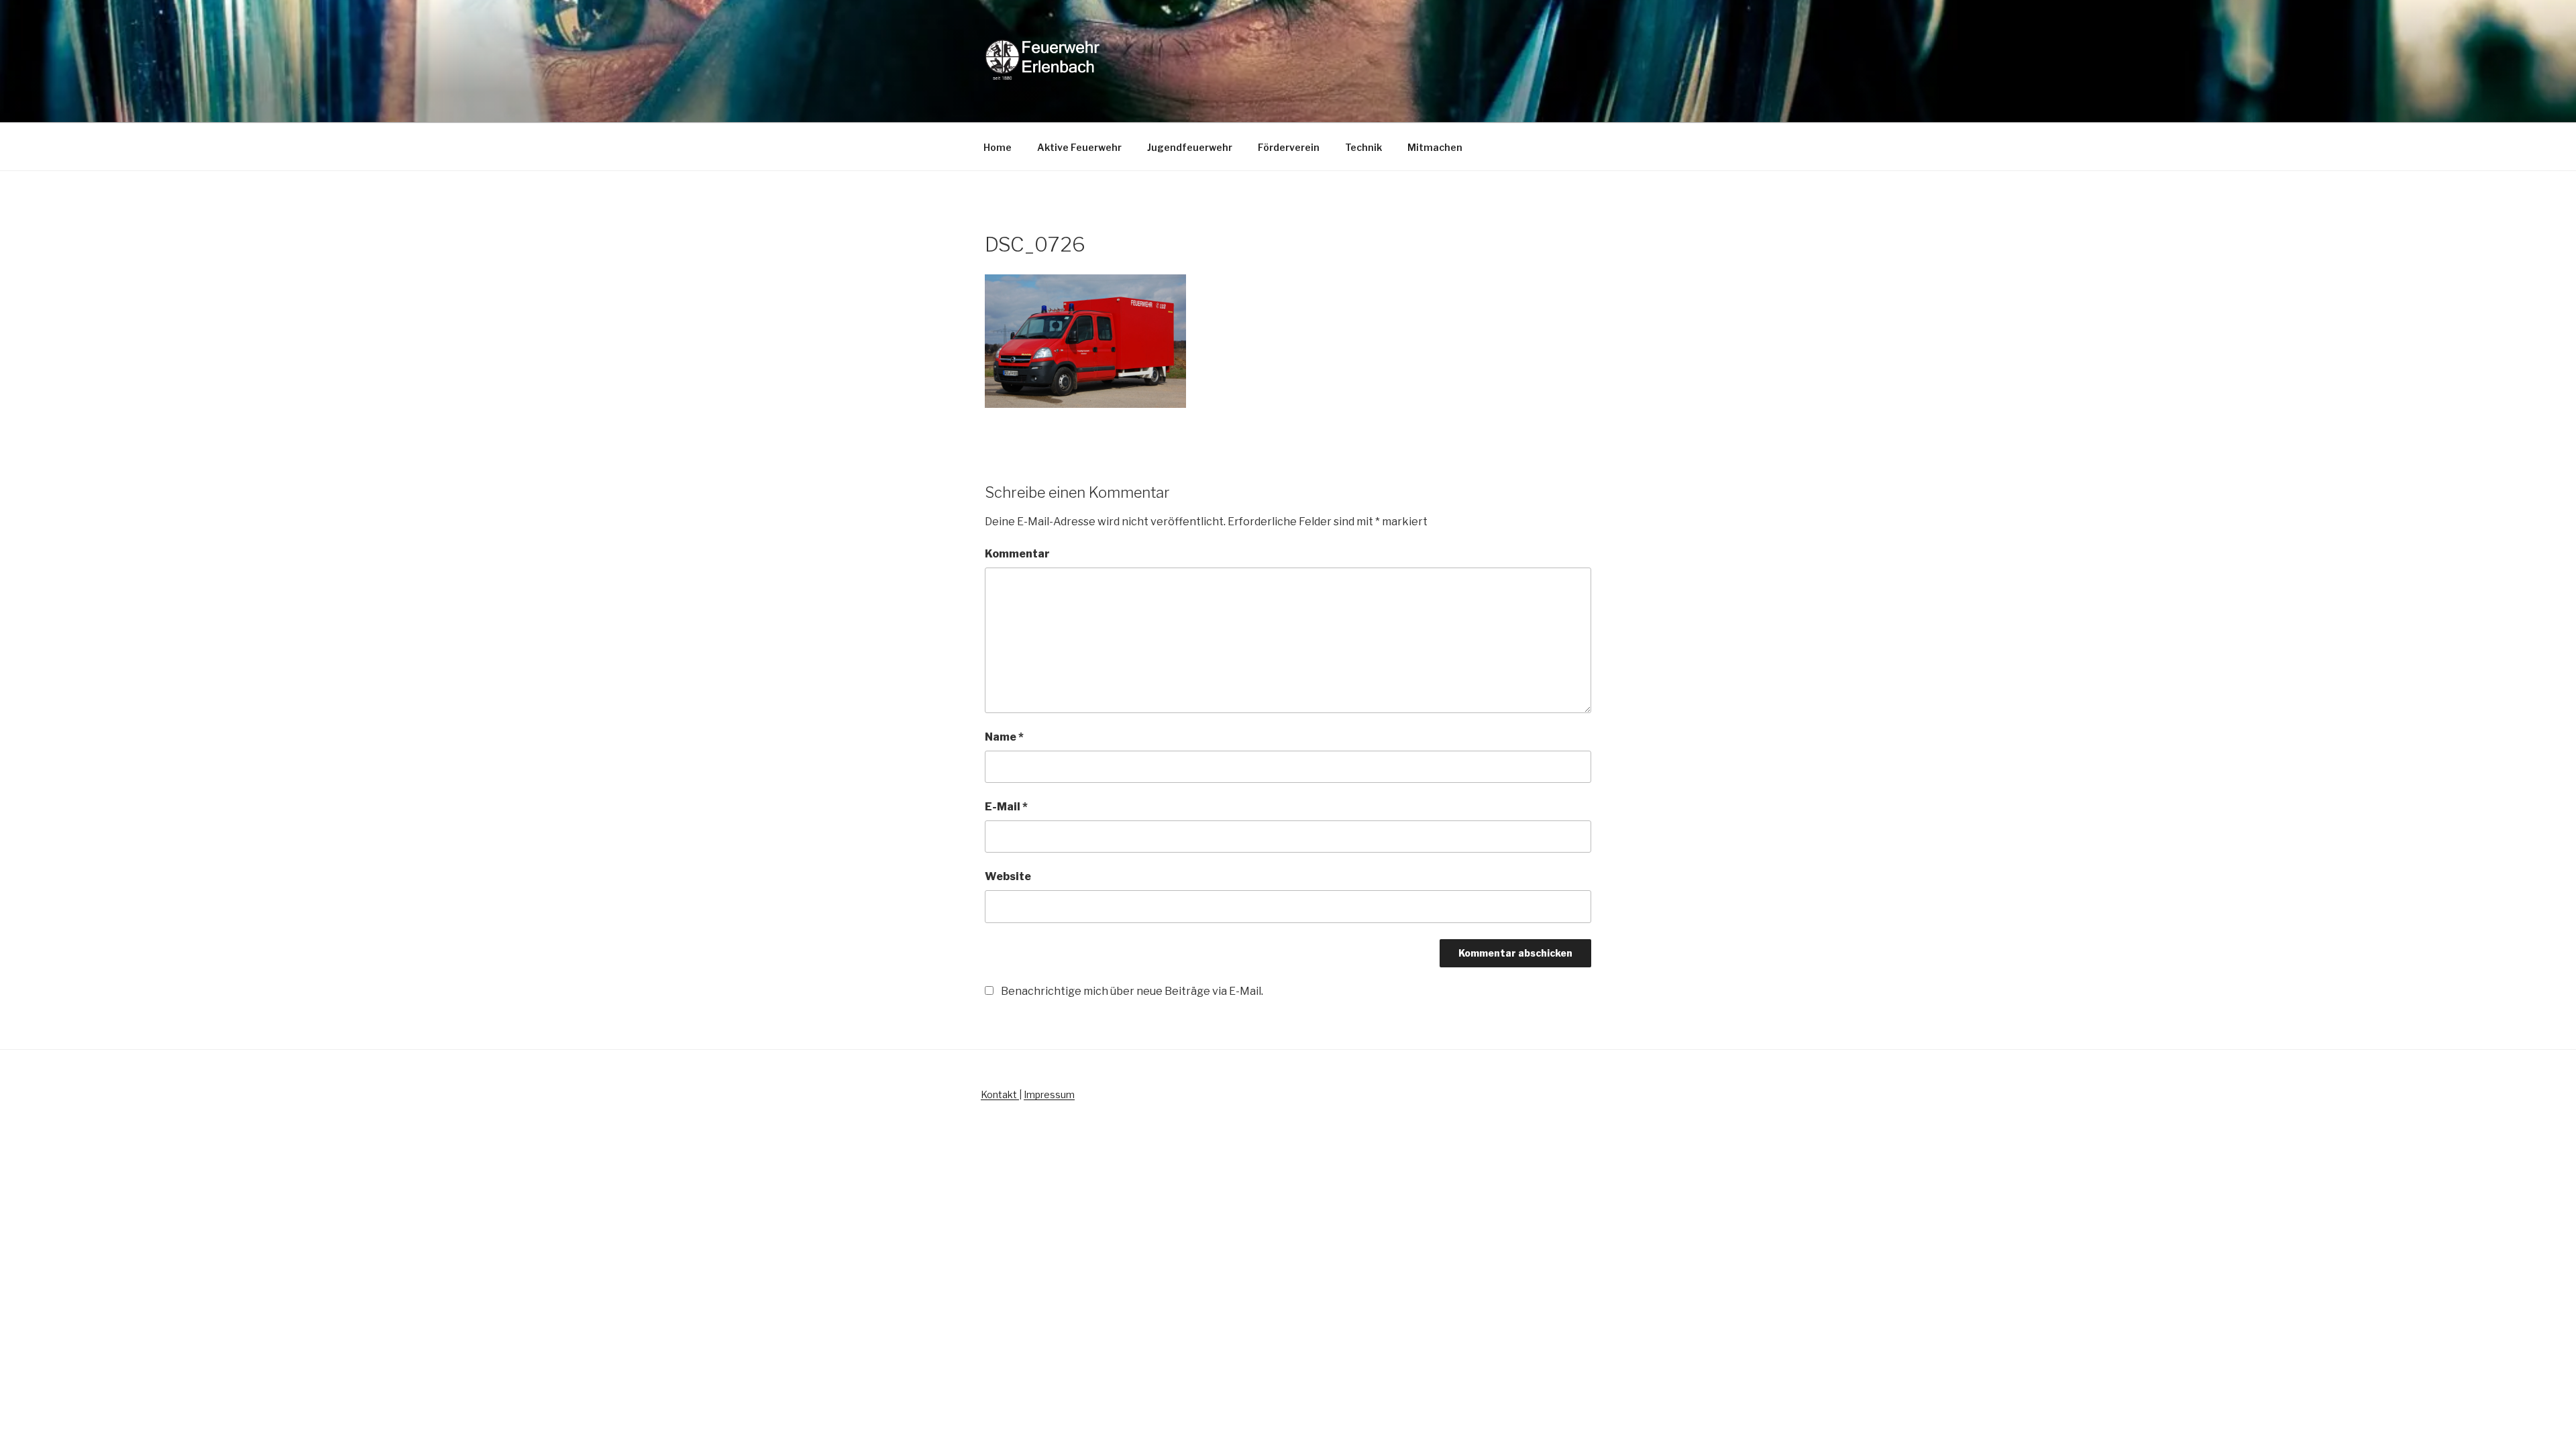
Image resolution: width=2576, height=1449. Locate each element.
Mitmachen (1435, 147)
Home (998, 147)
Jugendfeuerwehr (1190, 147)
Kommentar (1017, 554)
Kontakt (1000, 1094)
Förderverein (1289, 147)
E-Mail (1006, 807)
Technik (1363, 147)
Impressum (1049, 1094)
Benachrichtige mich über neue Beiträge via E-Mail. (1132, 991)
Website (1008, 876)
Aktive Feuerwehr (1079, 147)
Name (1004, 737)
